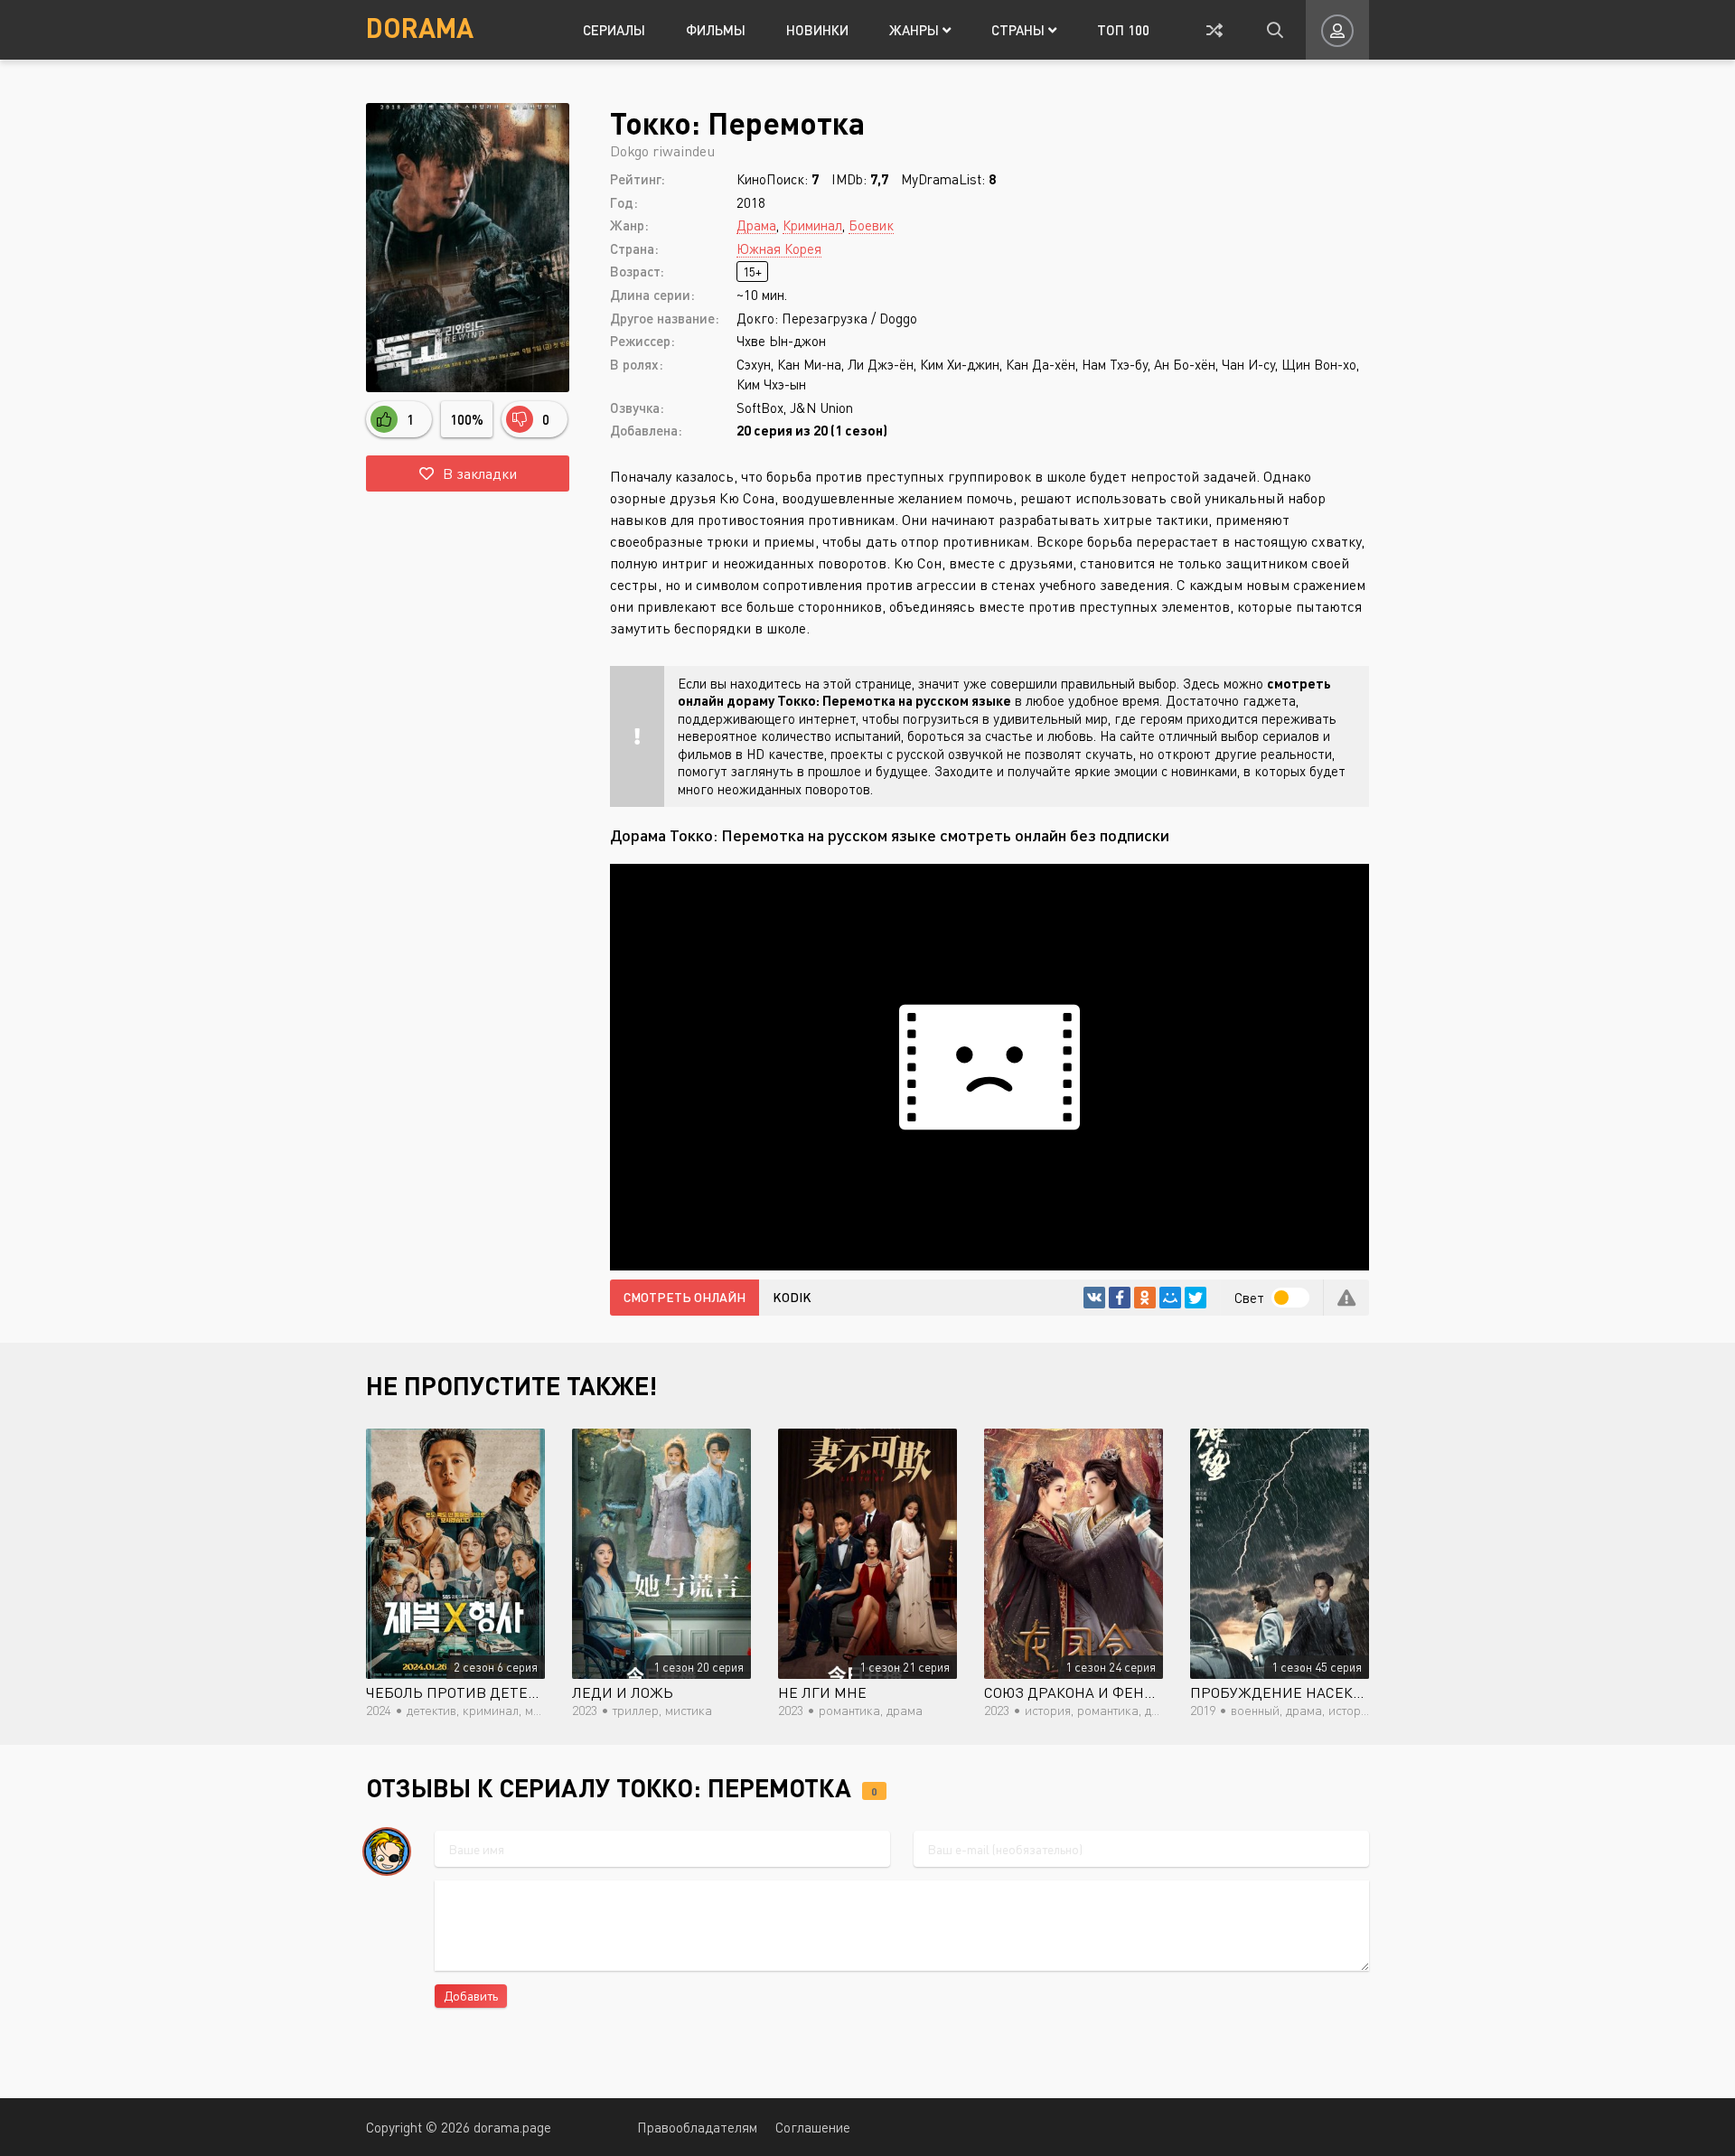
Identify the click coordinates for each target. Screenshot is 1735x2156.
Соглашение (813, 2127)
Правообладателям (697, 2127)
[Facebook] (1120, 1298)
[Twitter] (1196, 1298)
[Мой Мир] (1170, 1298)
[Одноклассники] (1145, 1298)
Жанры (916, 30)
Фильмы (716, 30)
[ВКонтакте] (1094, 1298)
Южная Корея (779, 248)
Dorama (420, 27)
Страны (1020, 30)
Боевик (871, 225)
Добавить (471, 1996)
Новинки (817, 30)
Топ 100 (1123, 30)
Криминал (812, 225)
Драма (756, 225)
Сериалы (614, 30)
